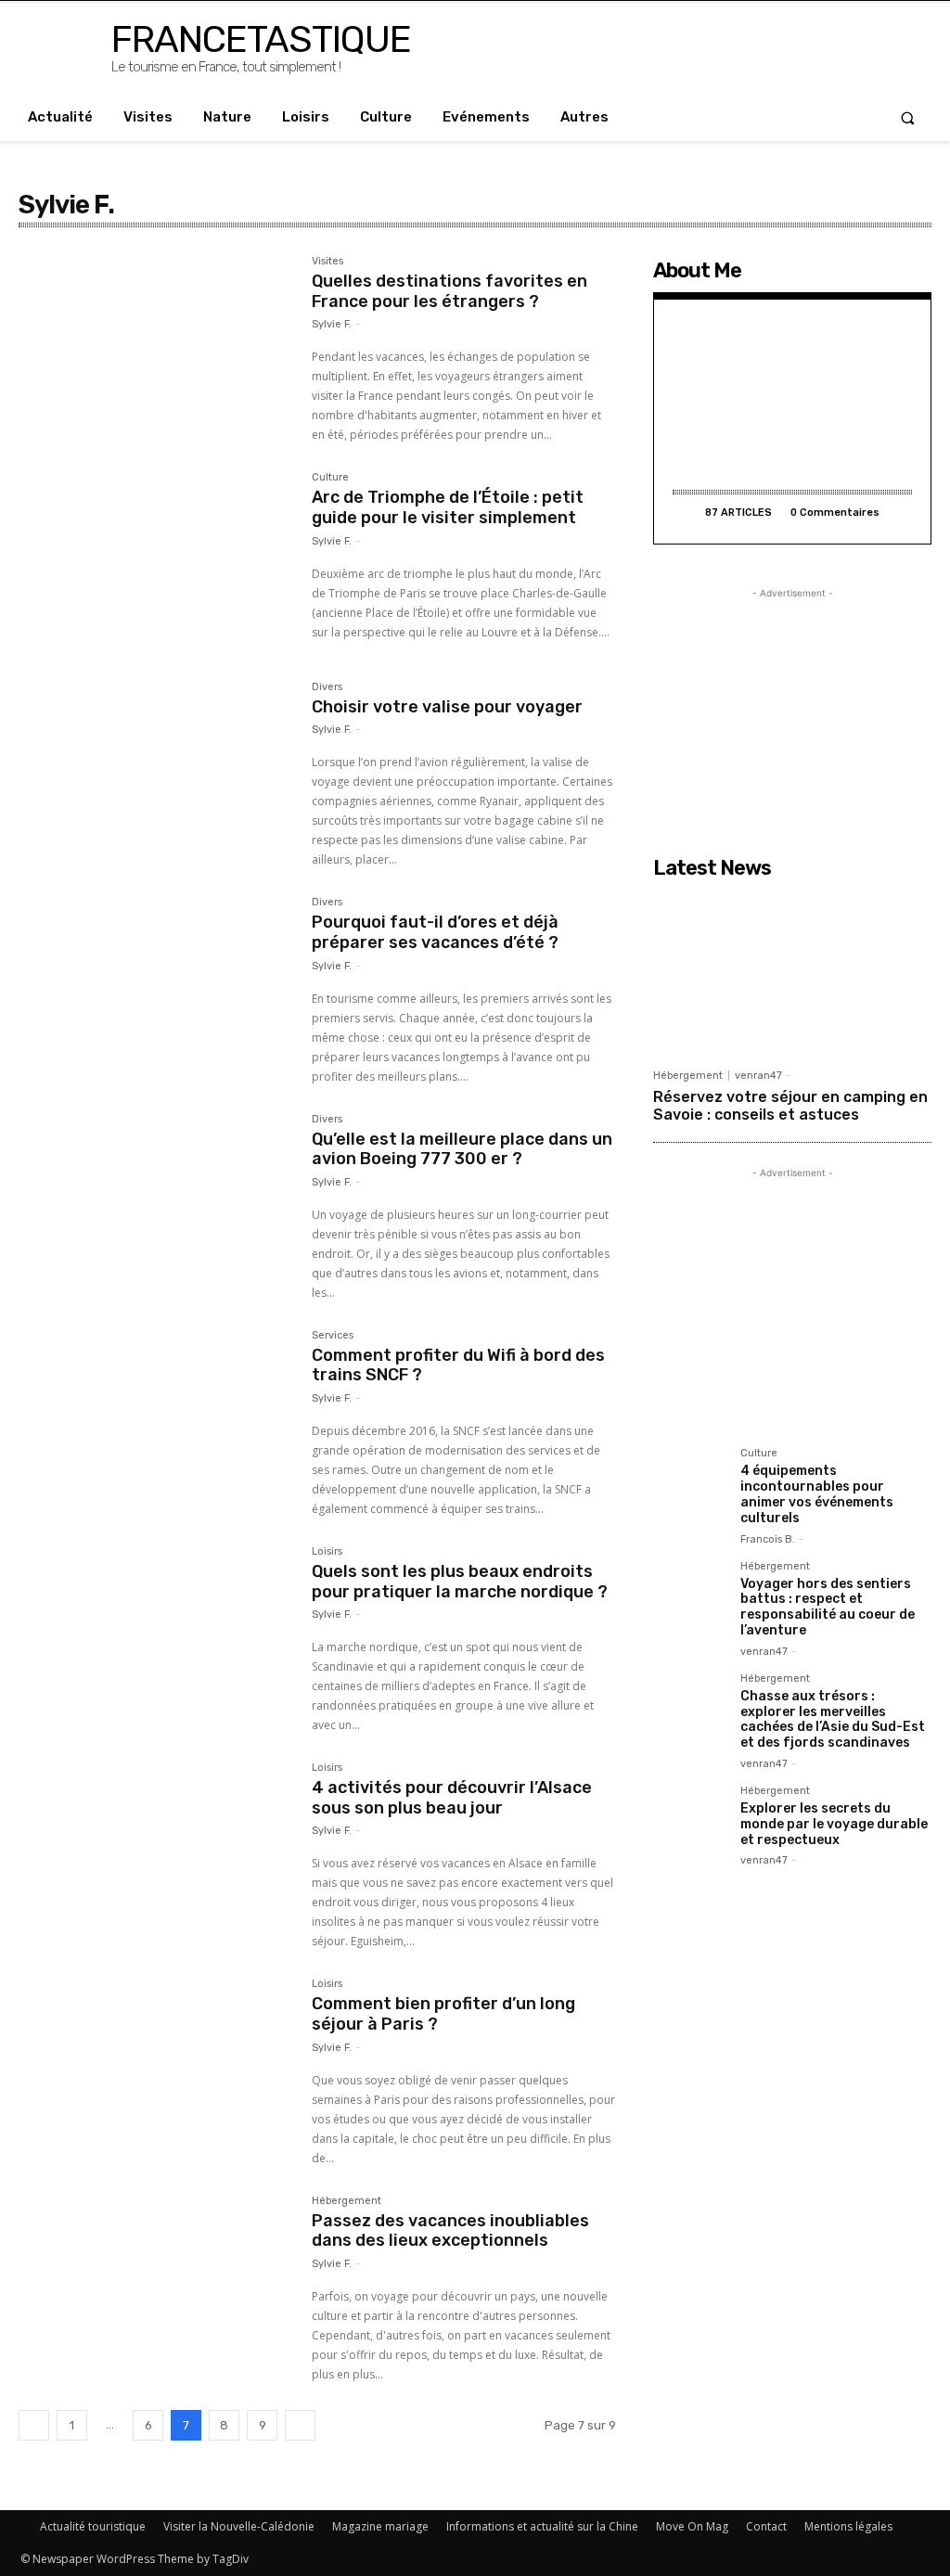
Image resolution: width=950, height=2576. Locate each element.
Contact (766, 2526)
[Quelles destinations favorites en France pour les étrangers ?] (156, 347)
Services (333, 1336)
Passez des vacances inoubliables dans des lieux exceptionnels (450, 2231)
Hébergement (347, 2201)
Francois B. (768, 1539)
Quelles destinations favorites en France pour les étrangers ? (449, 291)
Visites (327, 262)
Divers (327, 687)
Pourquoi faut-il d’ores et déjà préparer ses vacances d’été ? (435, 932)
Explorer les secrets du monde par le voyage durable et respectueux (834, 1824)
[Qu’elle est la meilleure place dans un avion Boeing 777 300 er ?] (156, 1205)
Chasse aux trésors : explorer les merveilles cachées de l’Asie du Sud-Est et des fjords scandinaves (833, 1719)
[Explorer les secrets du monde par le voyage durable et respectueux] (689, 1822)
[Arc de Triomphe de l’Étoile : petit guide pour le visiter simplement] (156, 563)
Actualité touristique (93, 2526)
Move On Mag (692, 2526)
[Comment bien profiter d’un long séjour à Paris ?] (156, 2070)
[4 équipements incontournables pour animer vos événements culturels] (689, 1484)
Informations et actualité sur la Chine (542, 2526)
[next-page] (300, 2425)
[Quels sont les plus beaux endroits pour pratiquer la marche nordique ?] (156, 1637)
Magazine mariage (380, 2526)
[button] (908, 117)
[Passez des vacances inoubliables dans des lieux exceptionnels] (156, 2287)
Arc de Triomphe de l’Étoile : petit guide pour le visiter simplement (448, 507)
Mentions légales (848, 2526)
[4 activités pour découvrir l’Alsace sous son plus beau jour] (156, 1853)
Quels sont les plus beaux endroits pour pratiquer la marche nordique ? (460, 1582)
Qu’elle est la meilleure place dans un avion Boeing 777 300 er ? (462, 1149)
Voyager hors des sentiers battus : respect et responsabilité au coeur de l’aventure (828, 1607)
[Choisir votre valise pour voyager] (156, 773)
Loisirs (327, 1552)
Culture (330, 478)
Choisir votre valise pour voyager (447, 707)
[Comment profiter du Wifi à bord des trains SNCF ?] (156, 1421)
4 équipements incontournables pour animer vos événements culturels (817, 1494)
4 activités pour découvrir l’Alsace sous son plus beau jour (452, 1798)
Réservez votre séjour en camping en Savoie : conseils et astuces (790, 1106)
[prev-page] (34, 2425)
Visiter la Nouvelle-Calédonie (239, 2526)
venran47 (758, 1076)
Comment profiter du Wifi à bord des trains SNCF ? (458, 1365)
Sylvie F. (332, 324)
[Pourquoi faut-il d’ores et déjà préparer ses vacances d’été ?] (156, 988)
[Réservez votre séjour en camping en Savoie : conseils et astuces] (792, 973)
